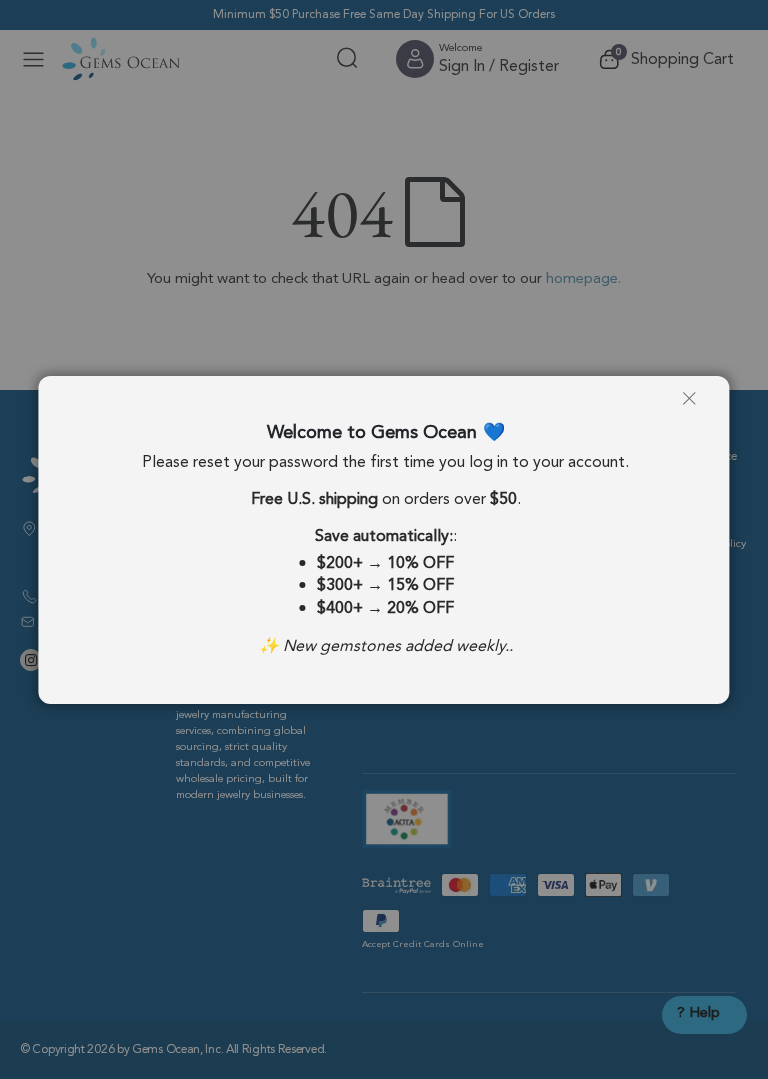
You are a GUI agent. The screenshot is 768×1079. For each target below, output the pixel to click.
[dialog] (384, 539)
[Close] (697, 406)
